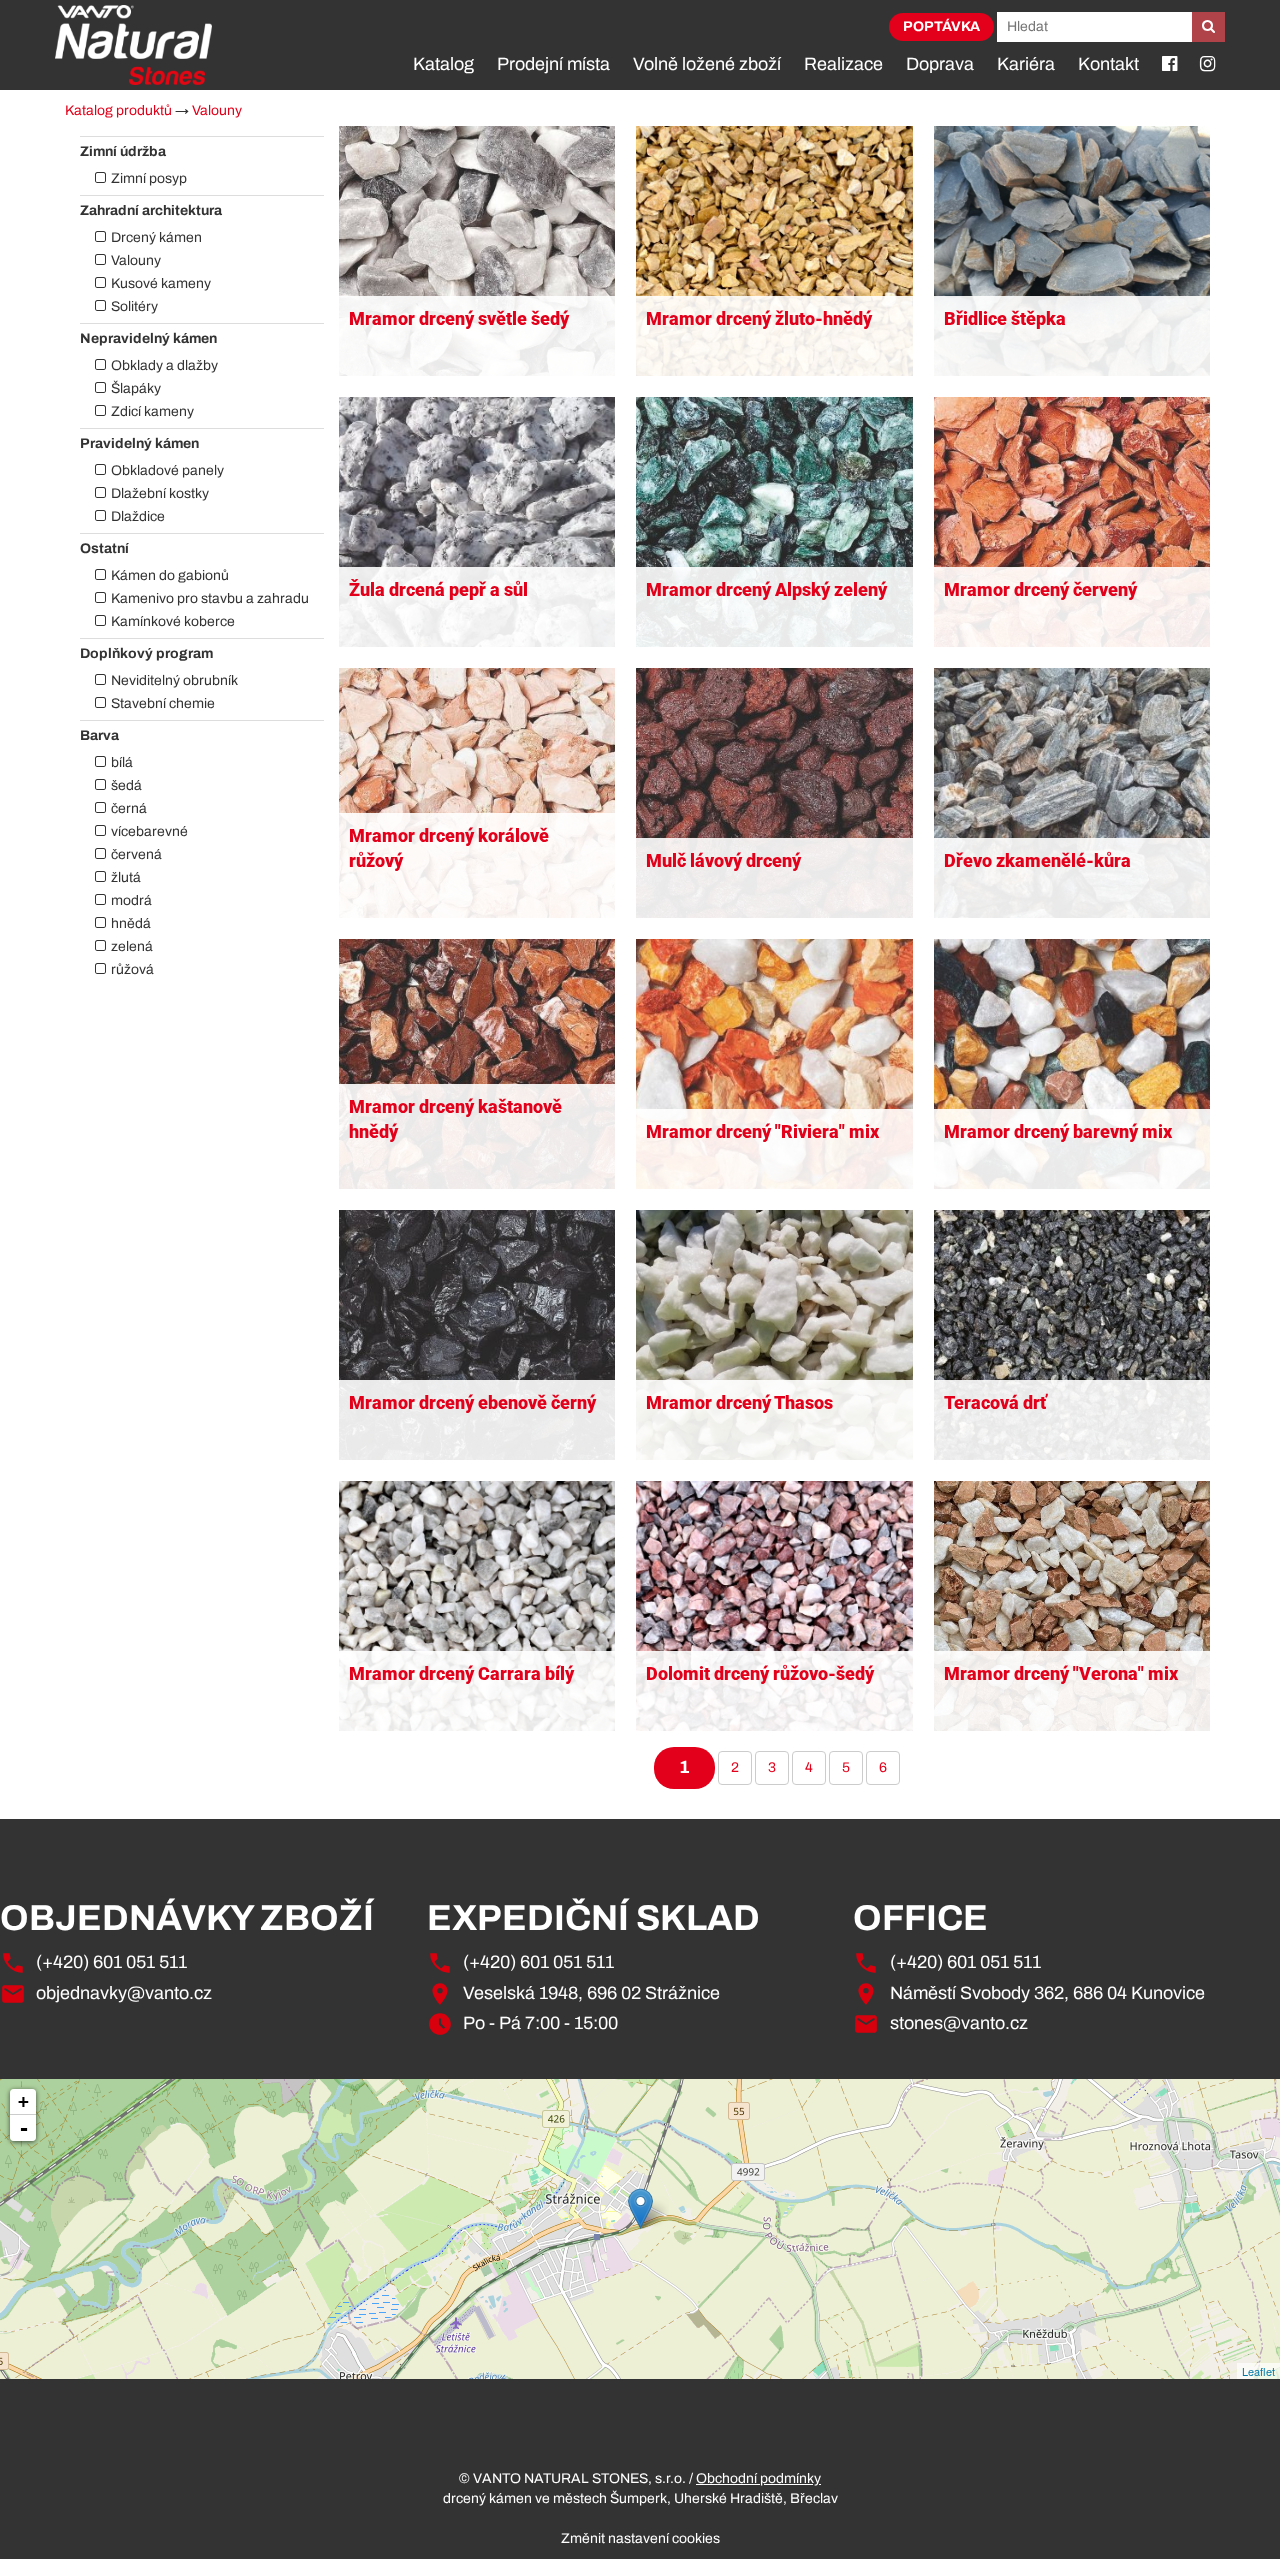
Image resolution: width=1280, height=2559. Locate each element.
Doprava (940, 64)
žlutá (126, 877)
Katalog (443, 64)
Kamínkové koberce (173, 621)
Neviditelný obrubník (174, 680)
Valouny (217, 110)
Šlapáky (136, 388)
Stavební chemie (163, 703)
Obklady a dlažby (164, 365)
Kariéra (1026, 64)
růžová (132, 969)
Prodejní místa (553, 64)
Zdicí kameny (152, 411)
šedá (126, 785)
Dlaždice (138, 516)
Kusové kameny (161, 283)
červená (136, 854)
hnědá (131, 923)
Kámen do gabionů (170, 575)
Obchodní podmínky (758, 2478)
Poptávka (941, 26)
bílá (122, 762)
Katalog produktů (118, 110)
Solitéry (134, 306)
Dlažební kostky (160, 493)
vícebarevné (149, 831)
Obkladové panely (167, 470)
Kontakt (1108, 64)
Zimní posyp (149, 178)
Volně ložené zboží (707, 64)
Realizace (843, 64)
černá (129, 808)
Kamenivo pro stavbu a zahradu (210, 598)
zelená (132, 946)
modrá (131, 900)
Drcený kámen (156, 237)
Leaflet (1258, 2371)
